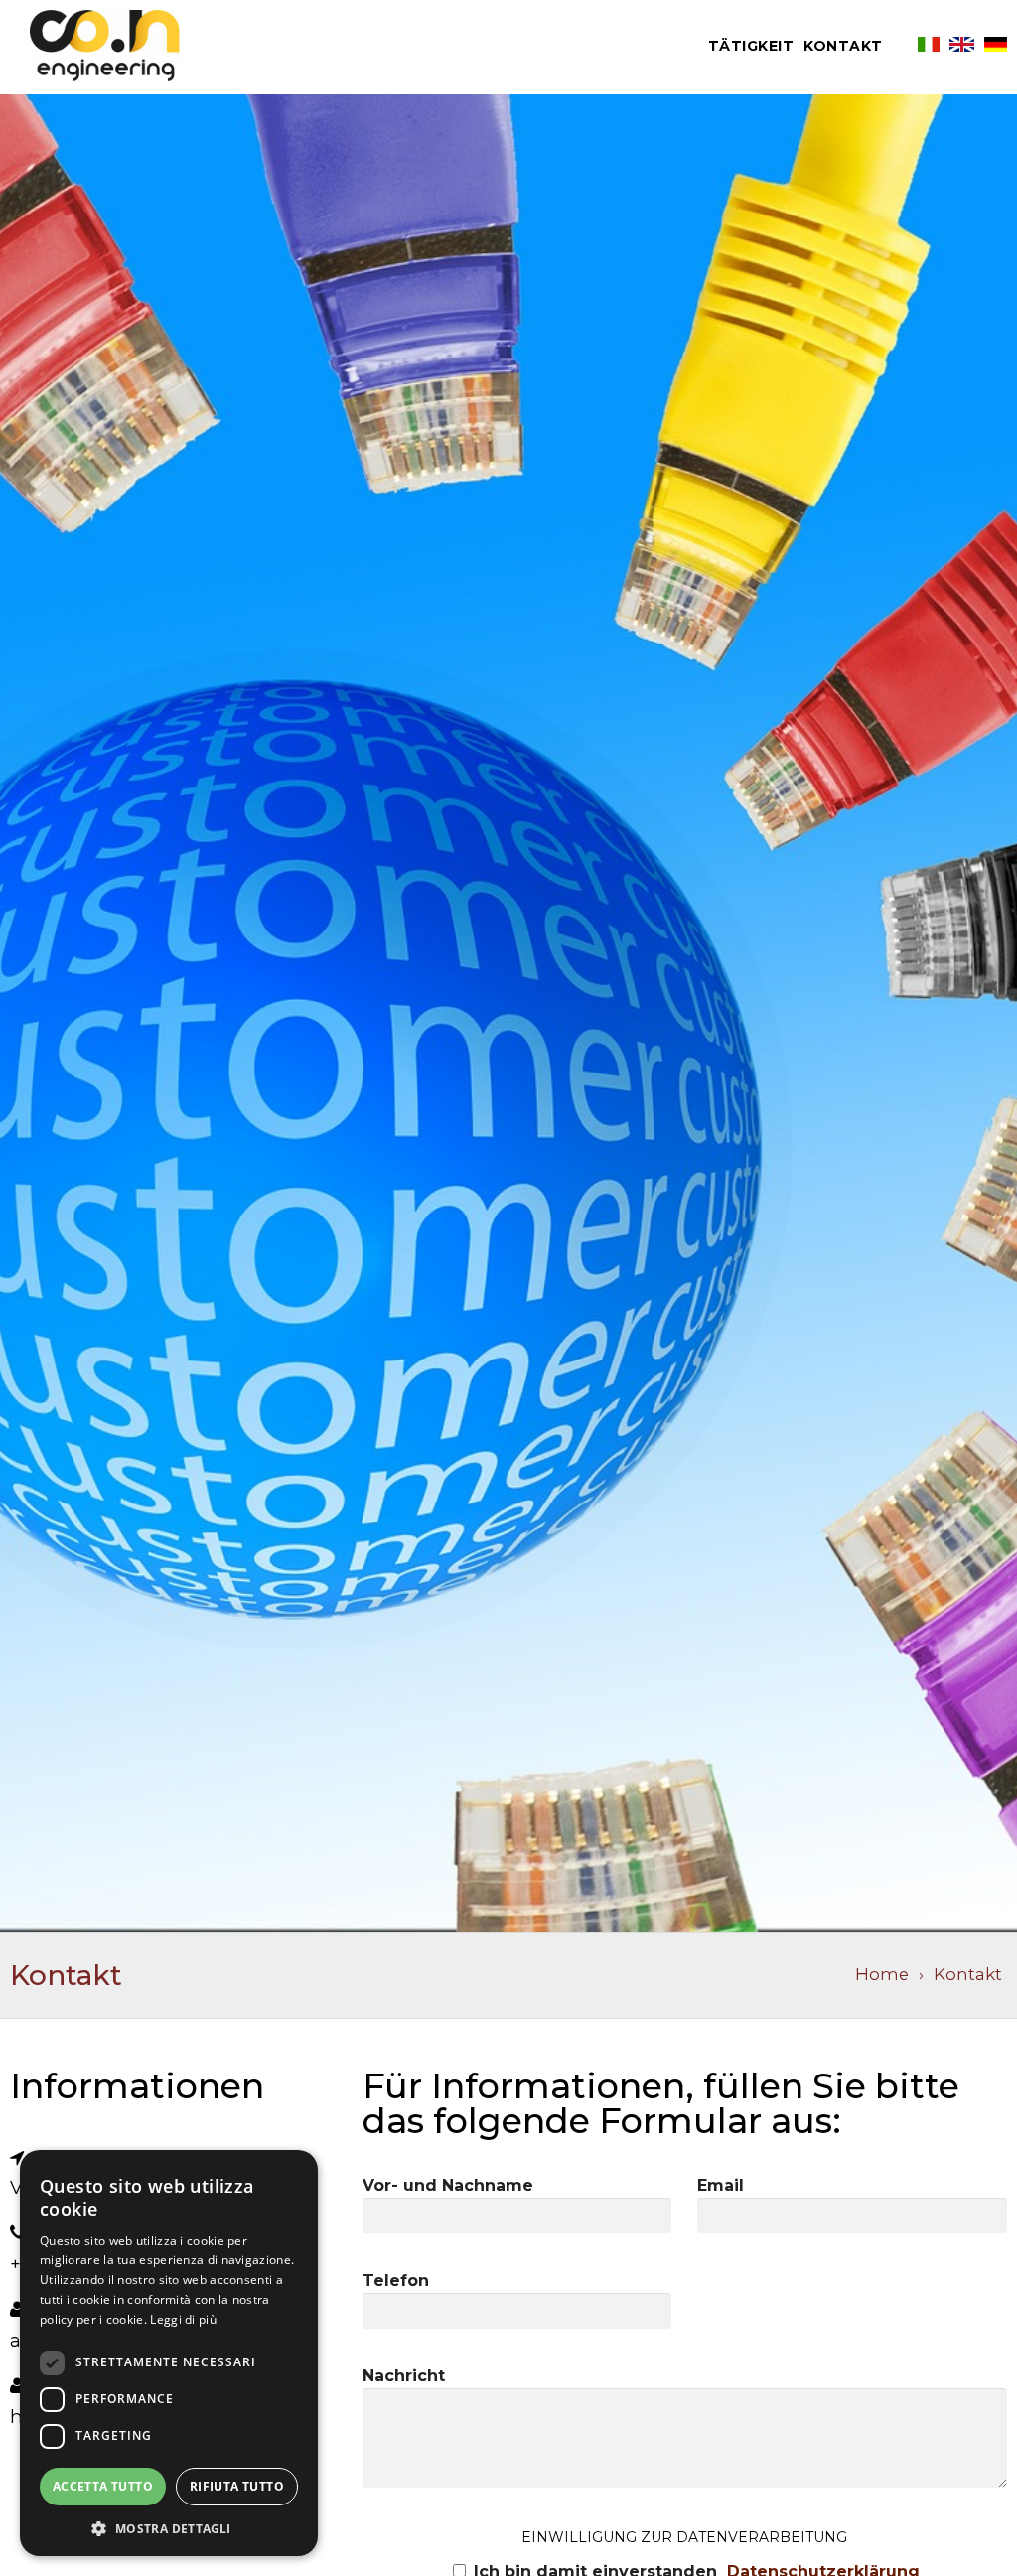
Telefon (396, 2281)
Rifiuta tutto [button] (237, 2486)
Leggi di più (183, 2319)
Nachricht (404, 2376)
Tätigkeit (751, 46)
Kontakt (843, 46)
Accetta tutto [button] (103, 2486)
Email (721, 2185)
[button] (169, 2527)
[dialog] (169, 2353)
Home (882, 1974)
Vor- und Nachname (448, 2185)
